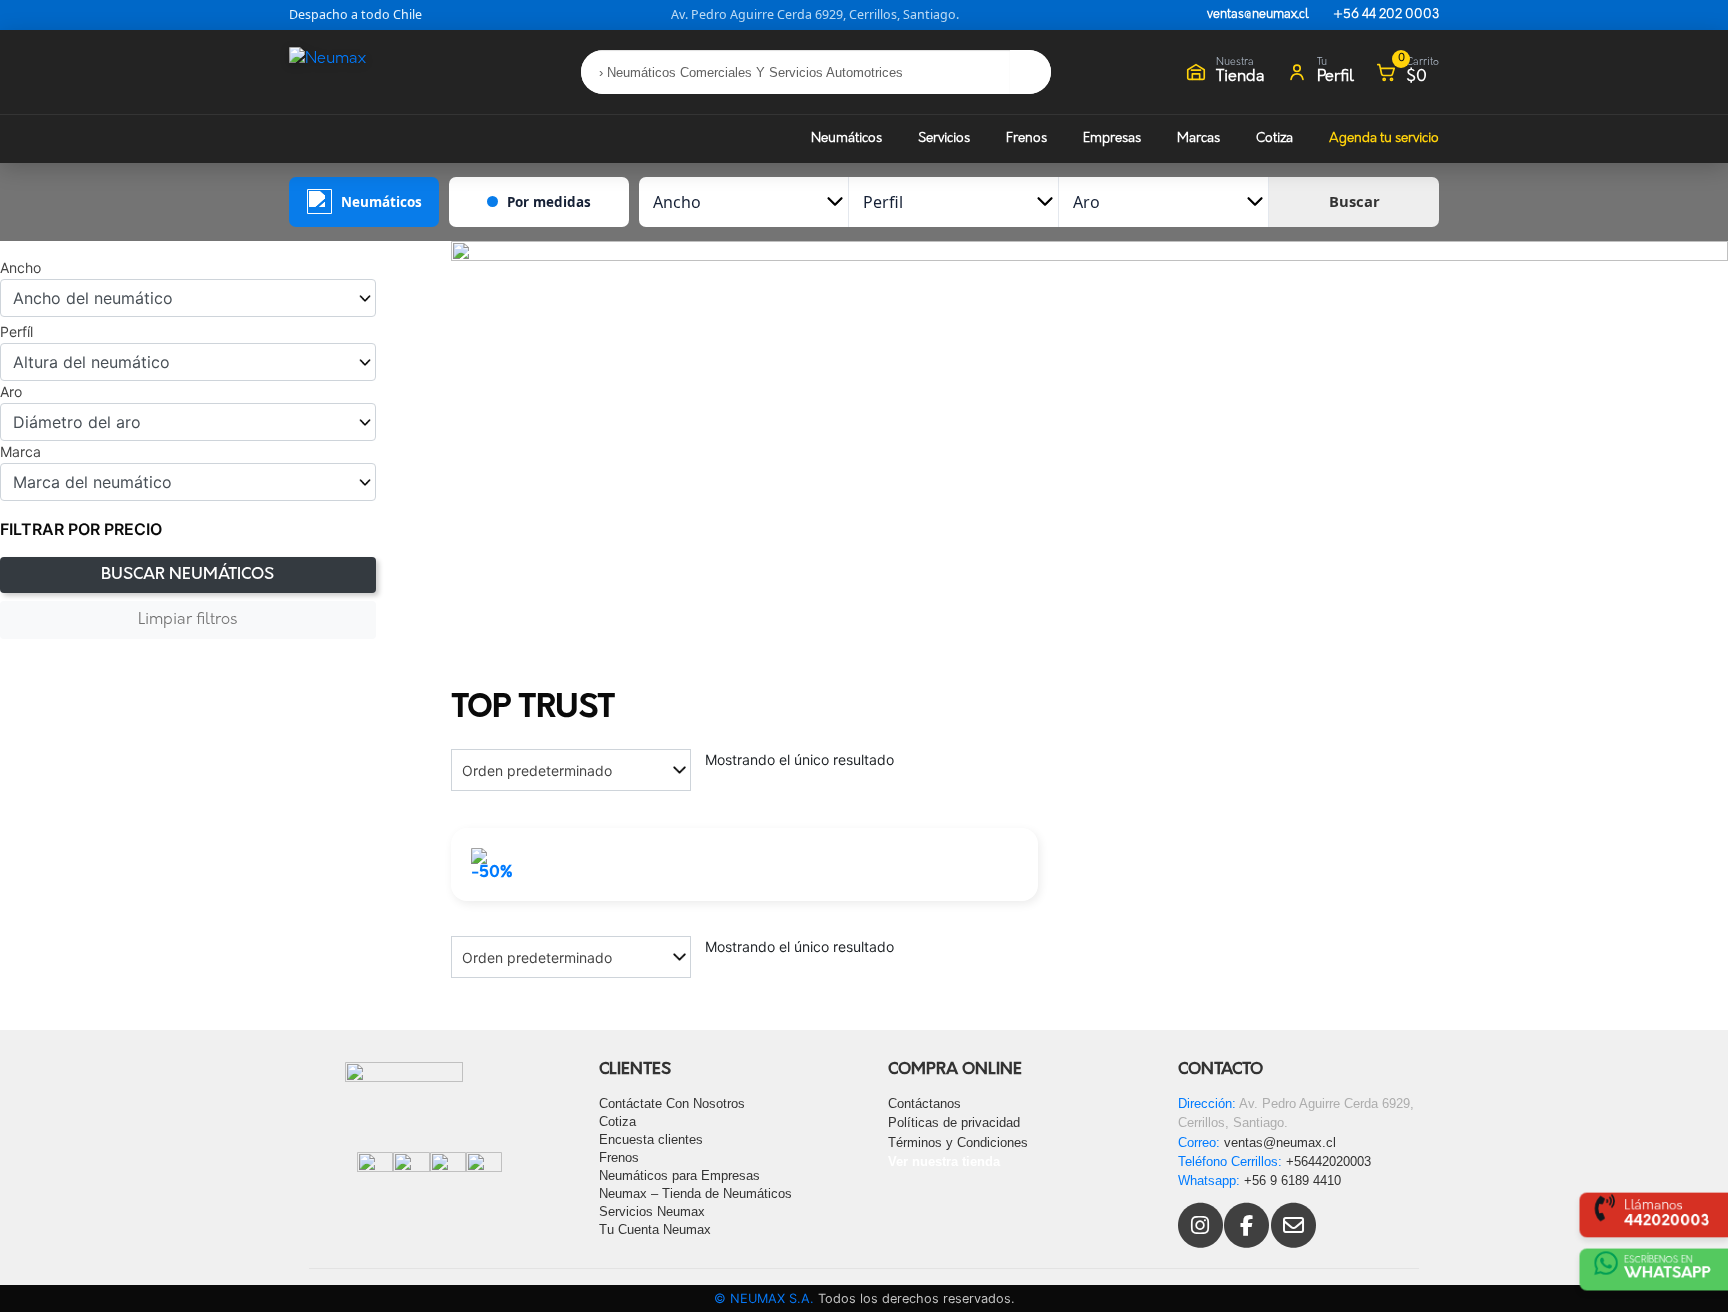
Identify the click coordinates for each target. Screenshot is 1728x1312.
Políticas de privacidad (954, 1122)
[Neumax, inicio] (364, 71)
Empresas (1112, 138)
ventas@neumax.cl (1258, 15)
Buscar (1354, 201)
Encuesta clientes (651, 1139)
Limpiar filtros (187, 620)
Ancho (20, 268)
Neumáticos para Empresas (679, 1175)
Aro (11, 392)
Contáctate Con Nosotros (672, 1103)
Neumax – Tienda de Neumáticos (695, 1193)
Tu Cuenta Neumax (655, 1229)
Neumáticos (846, 138)
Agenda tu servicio (1384, 138)
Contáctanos (924, 1103)
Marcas (1198, 138)
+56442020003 (1328, 1161)
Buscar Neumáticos (187, 575)
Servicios (944, 138)
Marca (20, 452)
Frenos (1026, 138)
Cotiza (1274, 138)
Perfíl (16, 332)
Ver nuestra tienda (944, 1161)
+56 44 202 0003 (1386, 15)
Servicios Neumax (652, 1211)
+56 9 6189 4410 (1292, 1180)
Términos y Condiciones (958, 1142)
